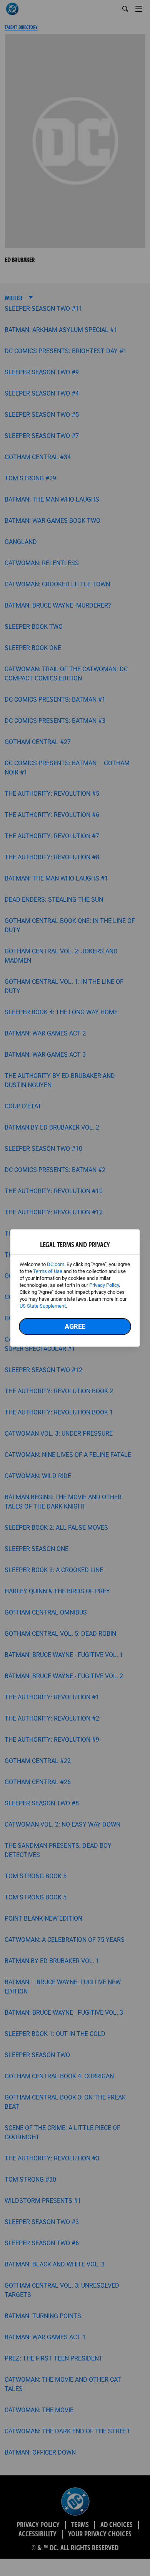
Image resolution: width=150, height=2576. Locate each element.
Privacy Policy (104, 1285)
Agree (75, 1326)
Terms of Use (48, 1271)
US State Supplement (43, 1306)
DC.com (56, 1264)
